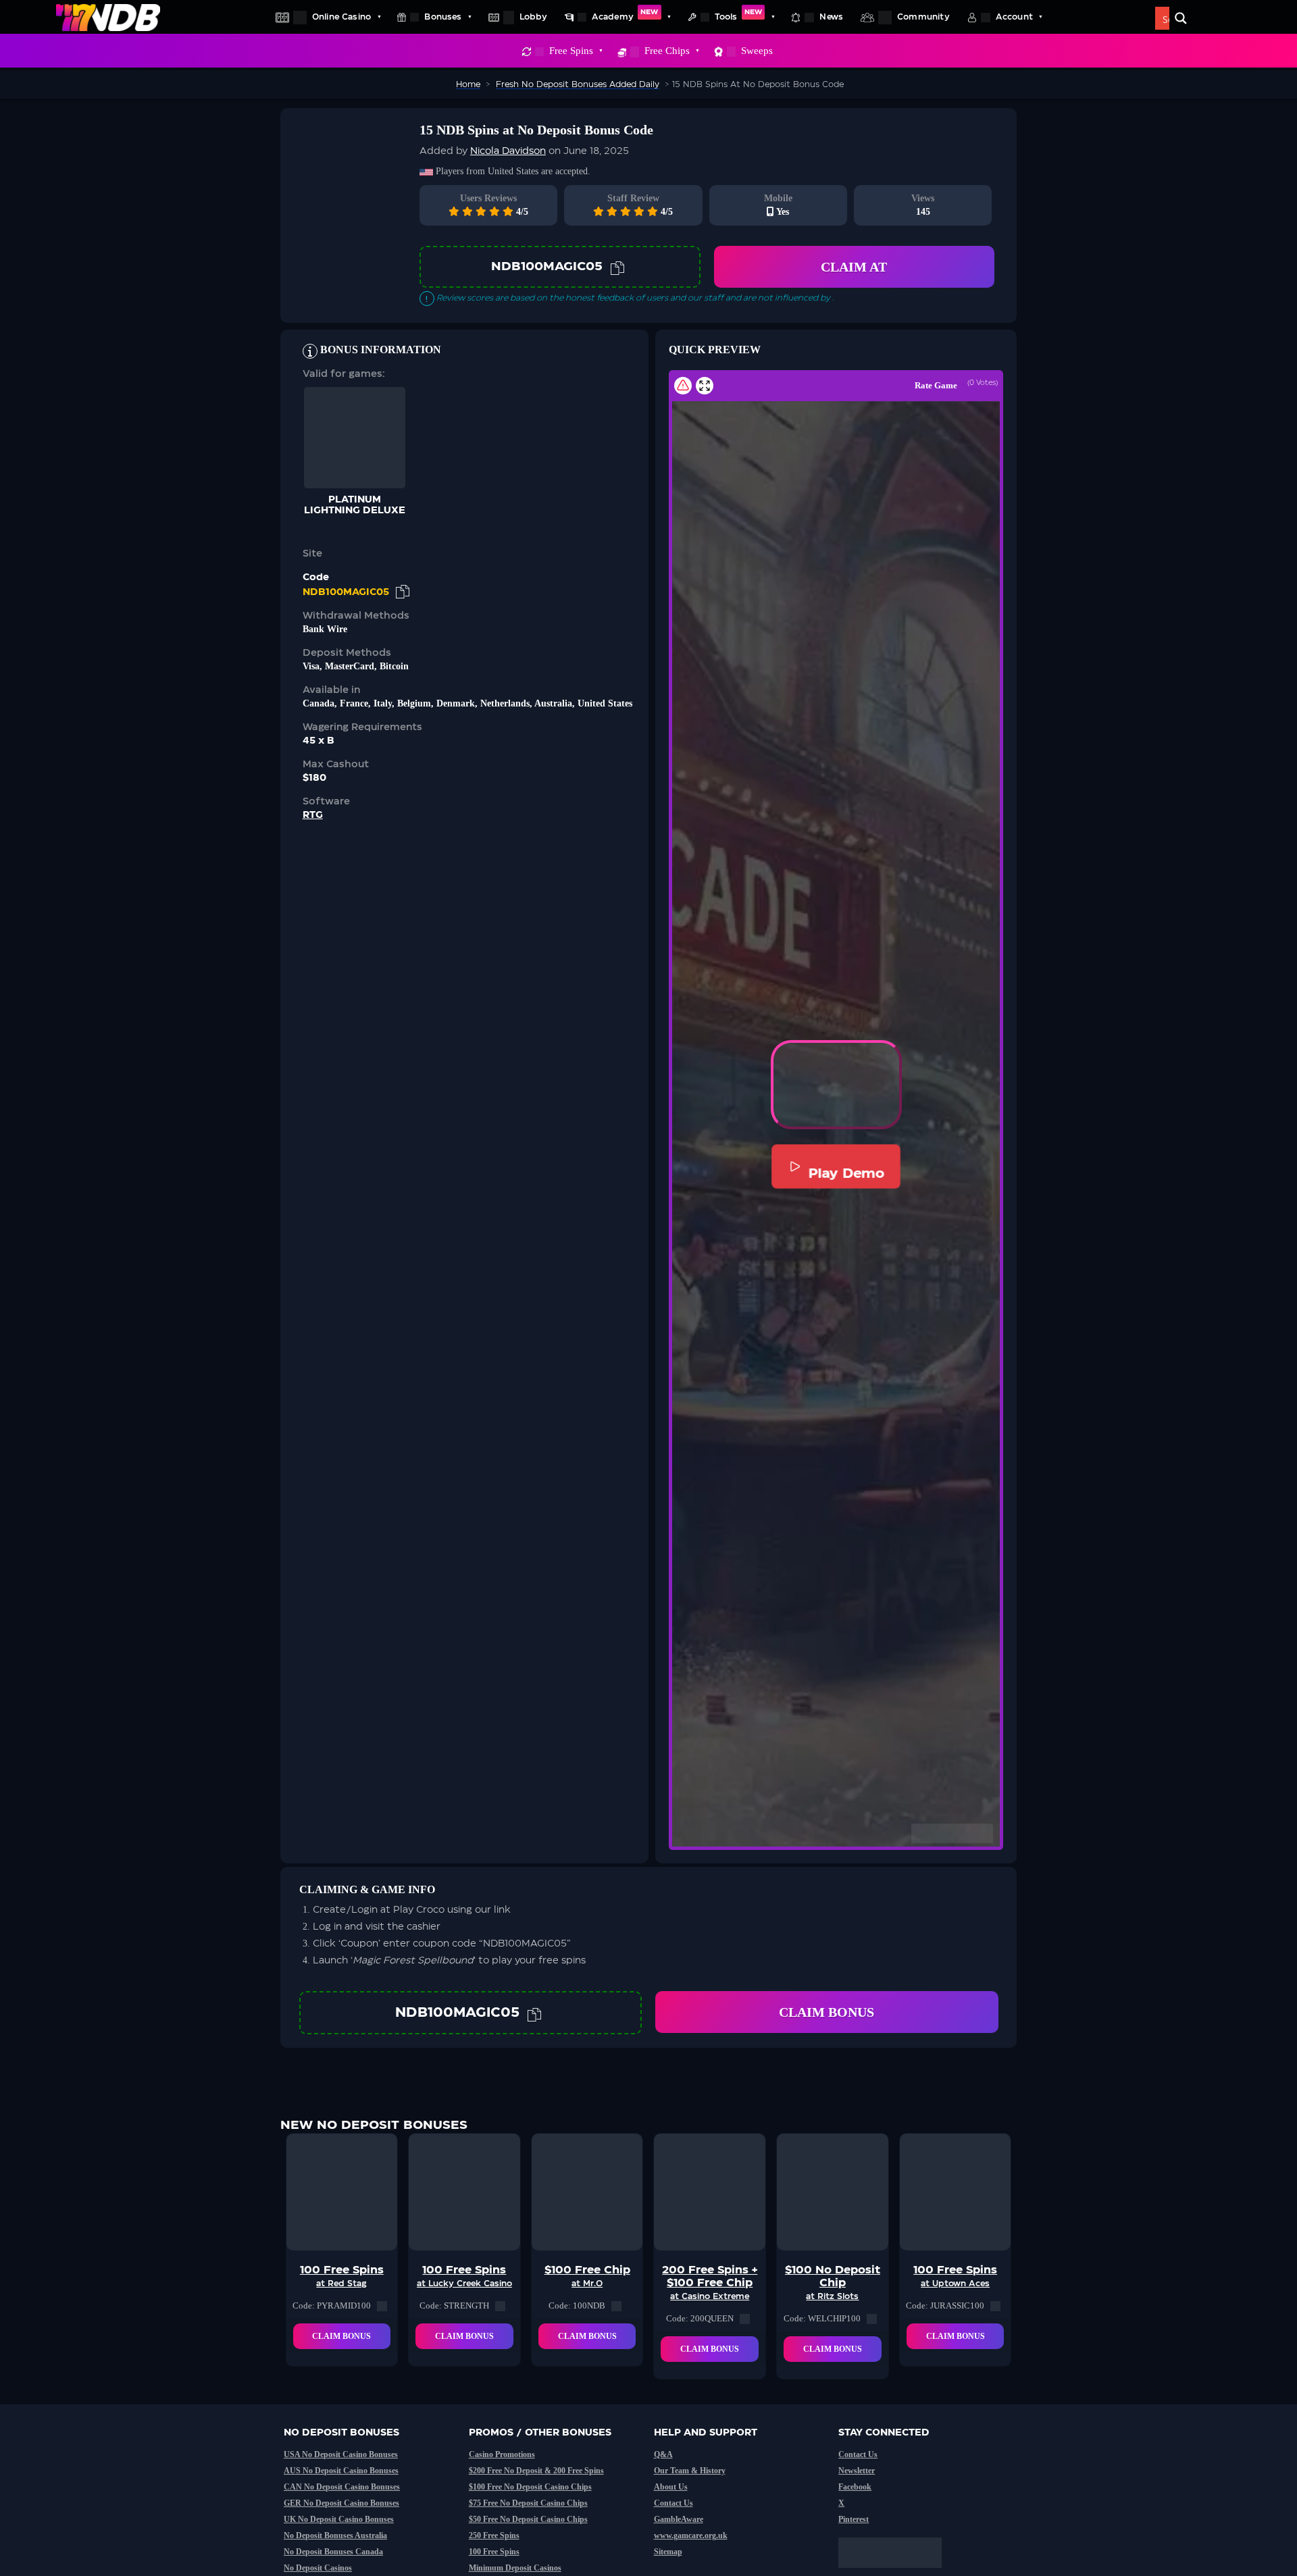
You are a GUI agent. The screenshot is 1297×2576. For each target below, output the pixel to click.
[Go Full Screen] (705, 386)
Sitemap (668, 2552)
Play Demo (847, 1173)
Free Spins (571, 51)
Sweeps (757, 51)
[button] (836, 1085)
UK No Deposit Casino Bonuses (339, 2519)
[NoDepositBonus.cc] (108, 17)
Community (923, 17)
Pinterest (854, 2519)
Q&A (663, 2454)
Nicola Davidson (508, 151)
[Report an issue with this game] (683, 386)
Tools (738, 15)
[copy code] (617, 267)
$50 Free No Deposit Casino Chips (528, 2519)
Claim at (854, 267)
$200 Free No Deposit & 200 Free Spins (536, 2471)
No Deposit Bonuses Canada (333, 2552)
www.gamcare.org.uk (691, 2535)
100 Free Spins (494, 2552)
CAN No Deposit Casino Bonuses (342, 2487)
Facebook (855, 2487)
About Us (671, 2487)
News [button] (831, 17)
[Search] (1181, 18)
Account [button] (1014, 17)
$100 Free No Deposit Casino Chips (530, 2487)
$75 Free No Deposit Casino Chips (528, 2503)
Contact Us (673, 2503)
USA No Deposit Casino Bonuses (341, 2454)
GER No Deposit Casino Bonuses (341, 2503)
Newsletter (857, 2471)
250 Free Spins (494, 2535)
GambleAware (679, 2519)
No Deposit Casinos (318, 2568)
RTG (313, 815)
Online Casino (341, 17)
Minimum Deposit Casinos (515, 2568)
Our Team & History (690, 2471)
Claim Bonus (826, 2012)
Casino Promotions (502, 2454)
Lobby (533, 17)
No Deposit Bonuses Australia (335, 2535)
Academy (625, 15)
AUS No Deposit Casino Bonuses (341, 2471)
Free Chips (667, 51)
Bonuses (443, 17)
